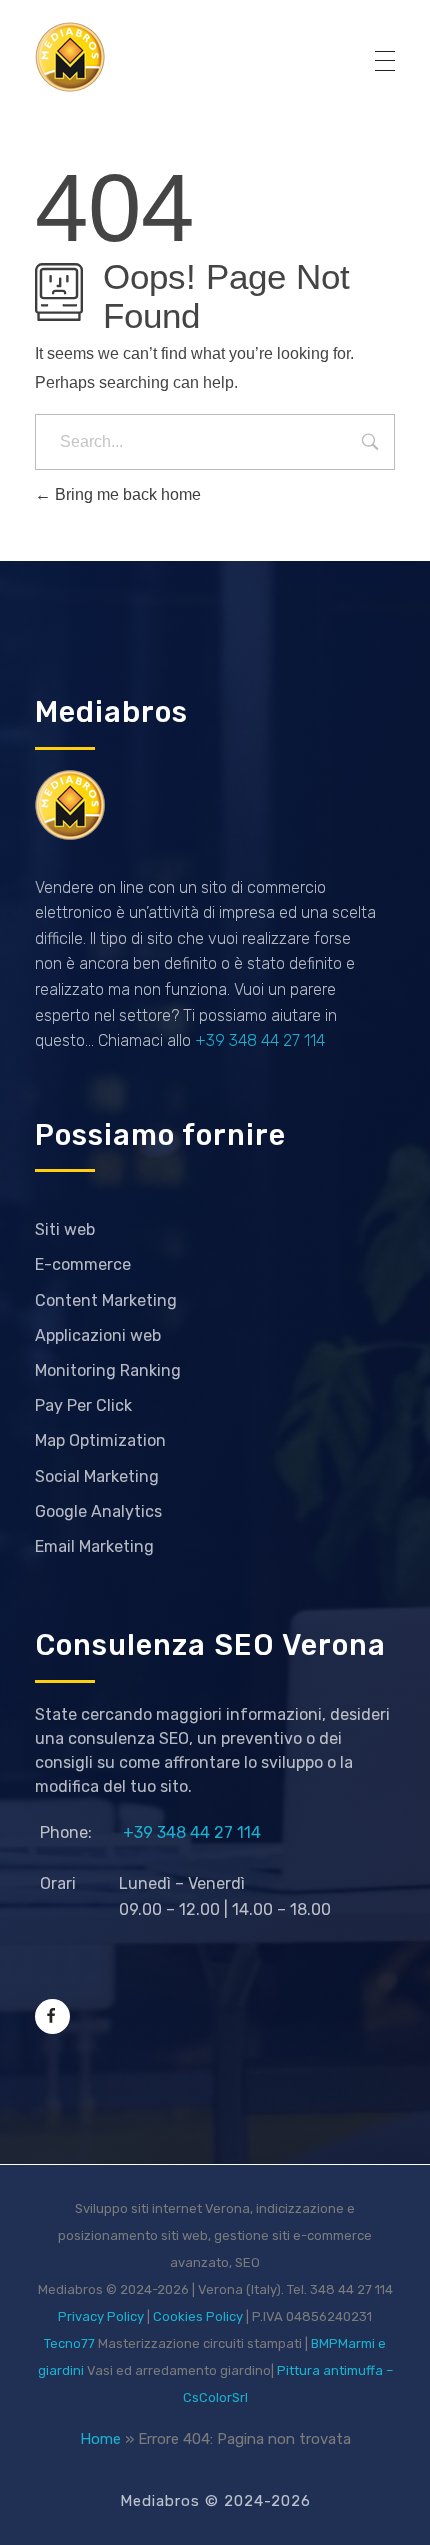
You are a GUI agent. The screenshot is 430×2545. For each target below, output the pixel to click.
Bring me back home (126, 494)
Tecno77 (69, 2343)
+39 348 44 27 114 (260, 1040)
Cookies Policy (198, 2316)
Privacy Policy (101, 2316)
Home (100, 2439)
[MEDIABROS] (70, 57)
